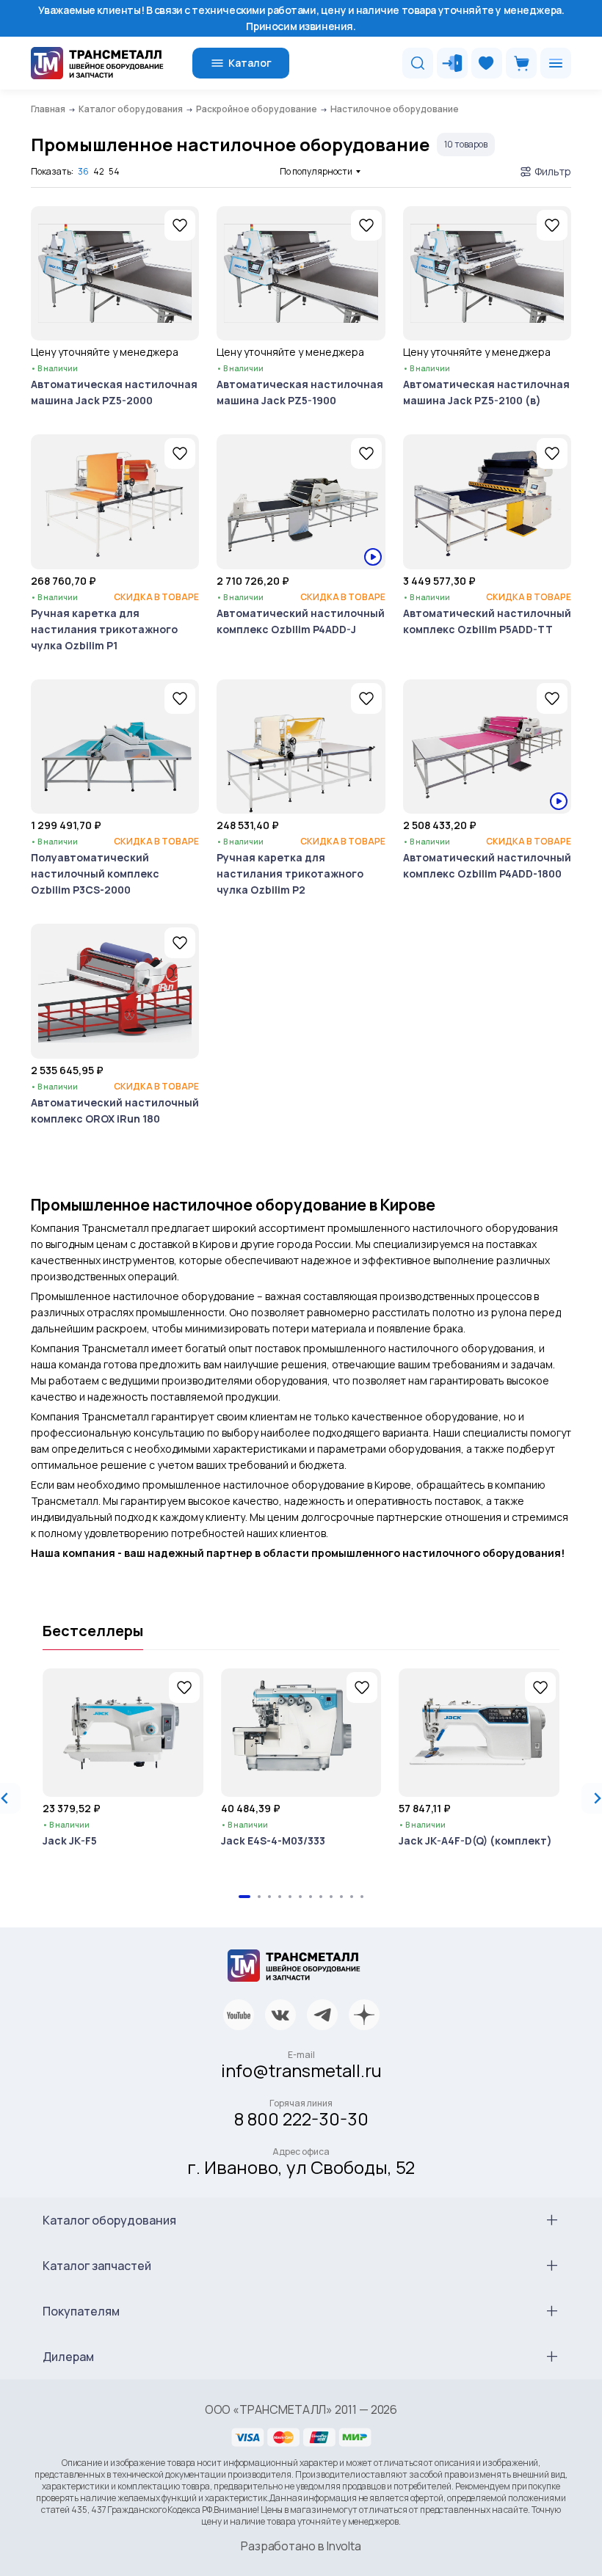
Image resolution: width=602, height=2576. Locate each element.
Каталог (250, 63)
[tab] (244, 1897)
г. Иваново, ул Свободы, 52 (301, 2167)
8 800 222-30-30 (301, 2119)
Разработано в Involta (301, 2546)
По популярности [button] (316, 171)
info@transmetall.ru (301, 2070)
